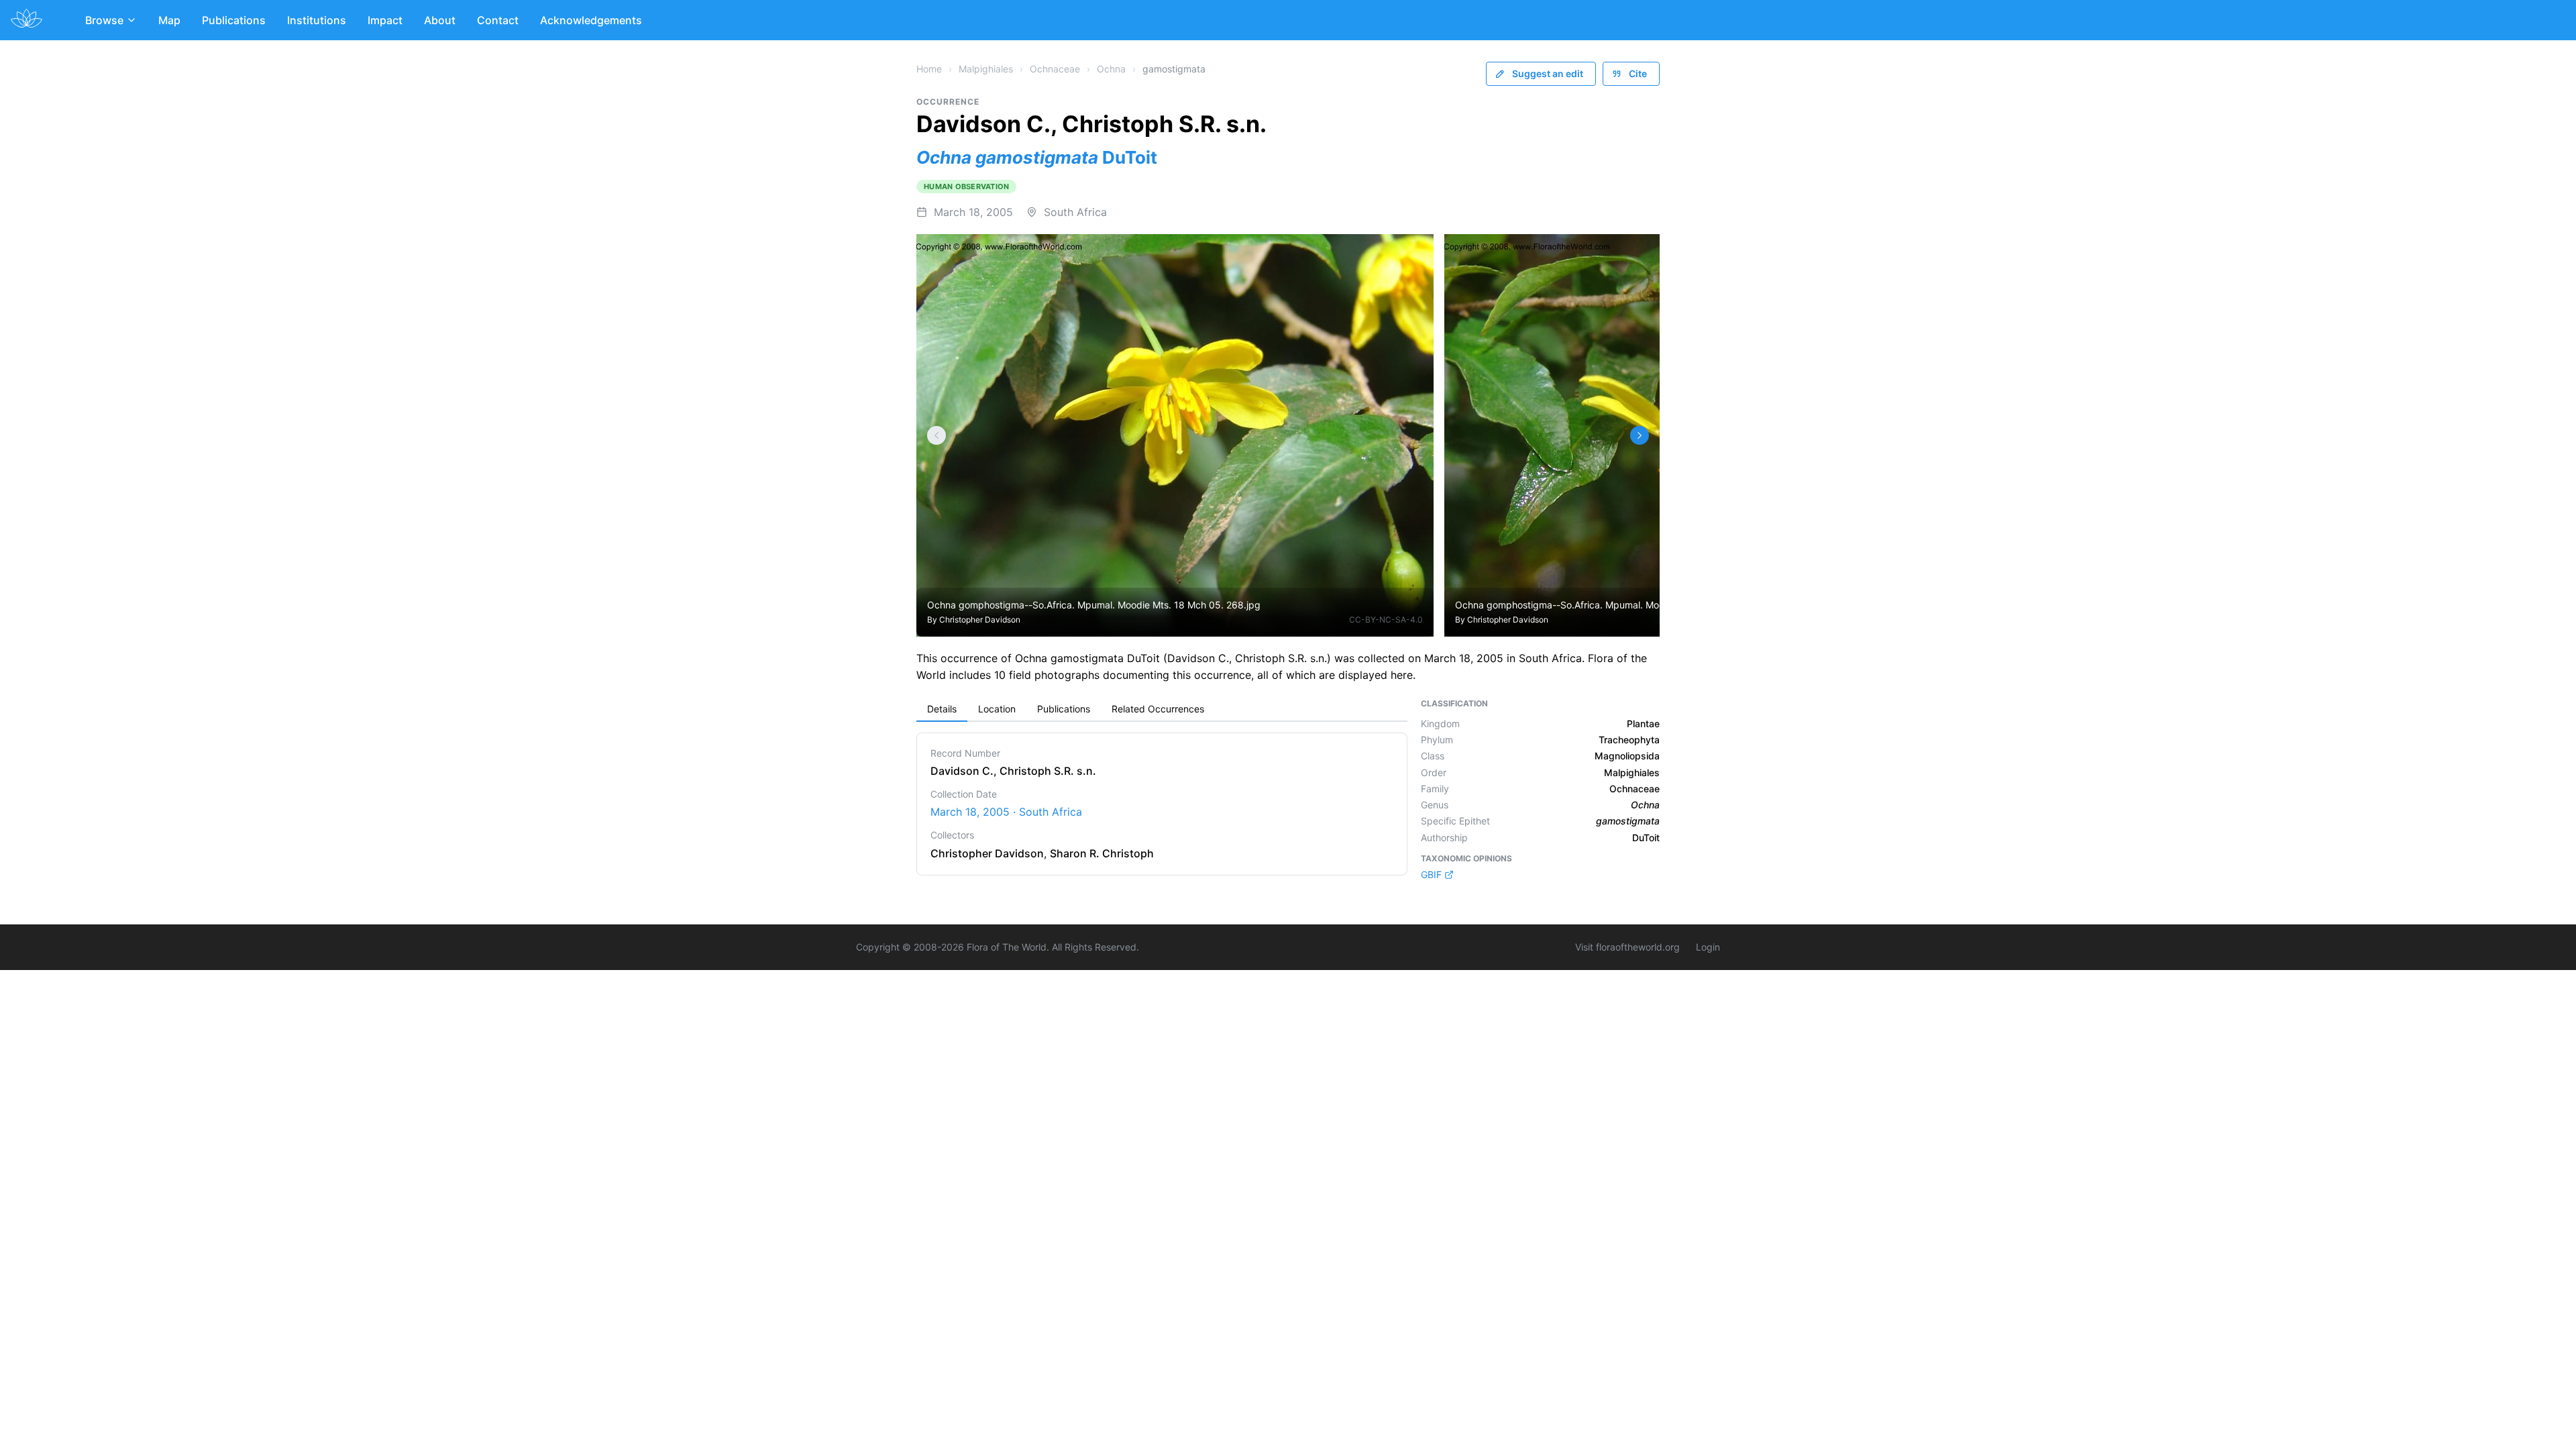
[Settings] (936, 435)
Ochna (1111, 69)
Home (929, 69)
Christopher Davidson (980, 620)
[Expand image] (1413, 254)
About (440, 20)
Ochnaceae (1055, 69)
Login (1708, 947)
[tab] (942, 710)
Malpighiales (986, 69)
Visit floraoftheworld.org (1627, 947)
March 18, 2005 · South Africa (1006, 812)
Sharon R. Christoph (1102, 853)
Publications (234, 20)
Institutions (317, 20)
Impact (385, 20)
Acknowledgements (591, 20)
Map (169, 20)
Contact (498, 20)
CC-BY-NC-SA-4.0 (1386, 620)
